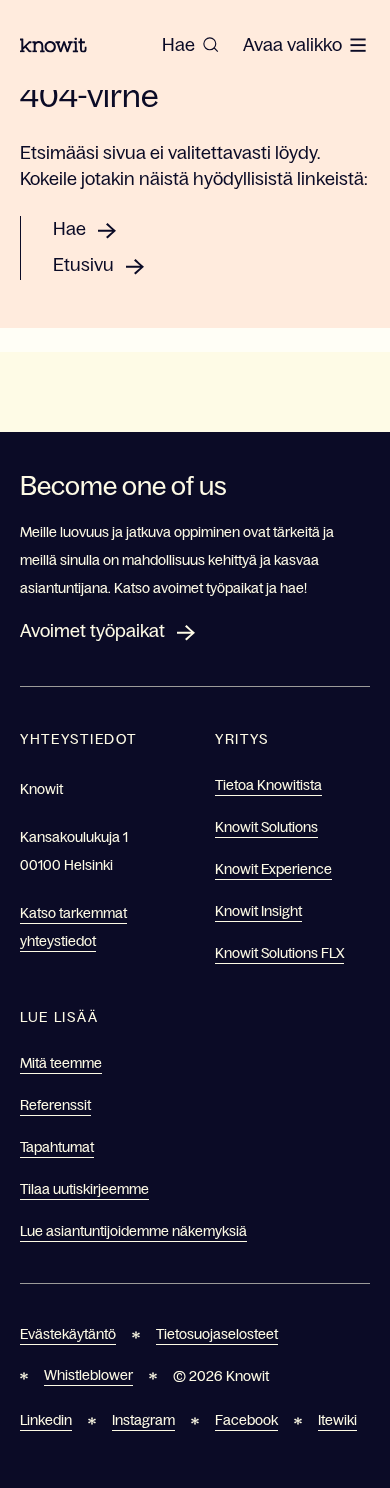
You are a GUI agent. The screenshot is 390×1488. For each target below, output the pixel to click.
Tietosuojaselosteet (217, 1334)
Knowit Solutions (266, 827)
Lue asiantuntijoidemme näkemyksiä (133, 1231)
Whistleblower (88, 1375)
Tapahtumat (57, 1147)
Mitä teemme (61, 1063)
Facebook (246, 1420)
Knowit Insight (258, 911)
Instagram (143, 1420)
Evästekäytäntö (68, 1334)
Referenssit (55, 1105)
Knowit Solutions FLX (279, 953)
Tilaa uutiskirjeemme (84, 1189)
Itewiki (337, 1420)
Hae (69, 229)
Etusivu (83, 265)
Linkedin (46, 1420)
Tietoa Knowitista (268, 785)
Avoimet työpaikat (92, 631)
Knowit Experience (273, 869)
